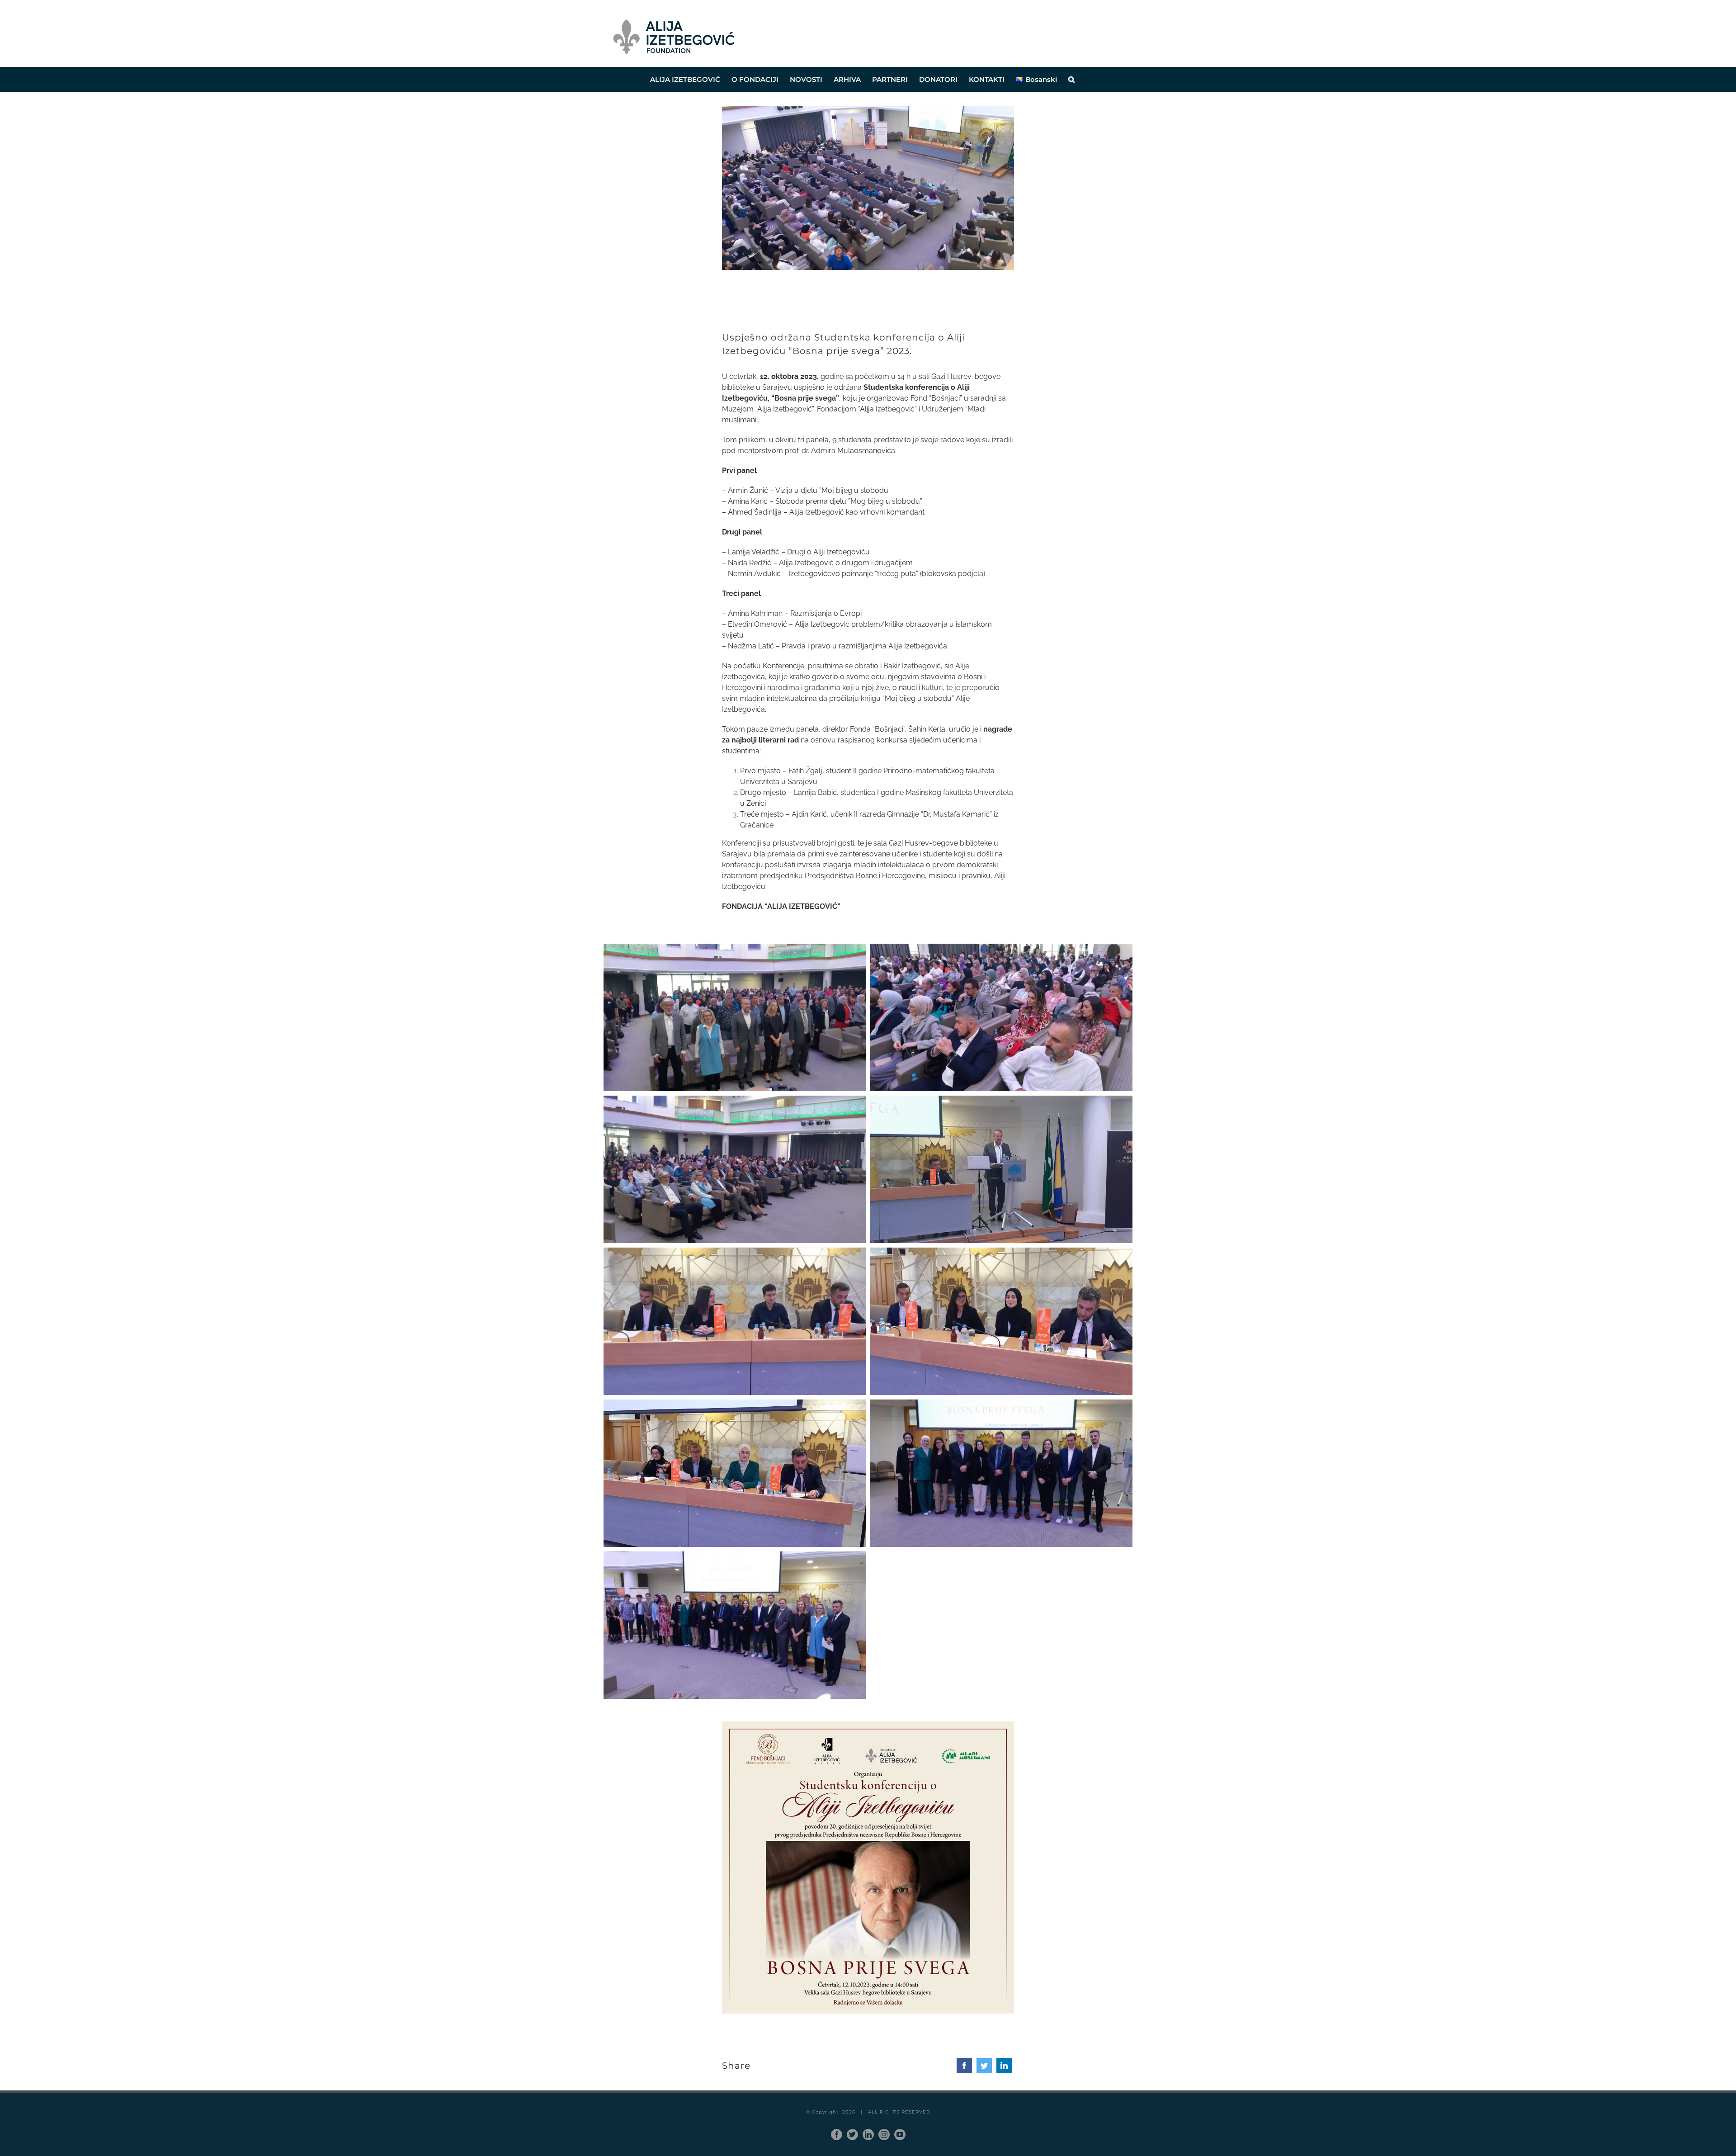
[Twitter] (984, 2066)
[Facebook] (964, 2066)
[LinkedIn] (1004, 2066)
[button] (1071, 79)
